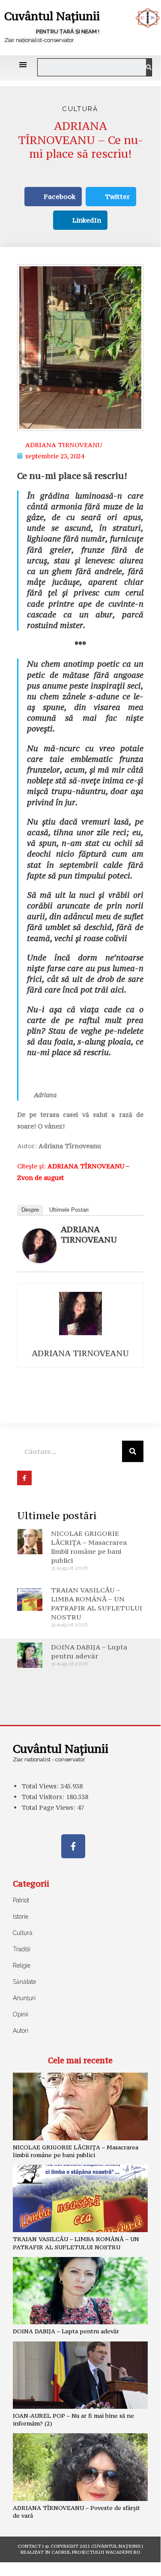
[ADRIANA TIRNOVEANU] (39, 1245)
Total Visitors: (44, 1797)
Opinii (21, 2014)
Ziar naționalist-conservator (39, 40)
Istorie (21, 1917)
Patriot (21, 1900)
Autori (21, 2031)
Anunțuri (24, 1998)
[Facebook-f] (73, 1846)
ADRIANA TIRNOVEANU (89, 1234)
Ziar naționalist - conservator (49, 1759)
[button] (23, 65)
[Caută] (149, 67)
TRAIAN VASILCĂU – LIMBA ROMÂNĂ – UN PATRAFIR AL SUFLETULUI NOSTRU (97, 1603)
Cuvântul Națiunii (52, 16)
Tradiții (22, 1949)
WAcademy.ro (123, 2552)
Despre (30, 1210)
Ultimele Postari (69, 1210)
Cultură (80, 109)
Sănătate (24, 1982)
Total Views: (41, 1786)
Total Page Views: (49, 1807)
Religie (22, 1965)
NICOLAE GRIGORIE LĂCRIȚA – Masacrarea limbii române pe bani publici (89, 1547)
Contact (29, 2546)
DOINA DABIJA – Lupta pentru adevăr (89, 1651)
